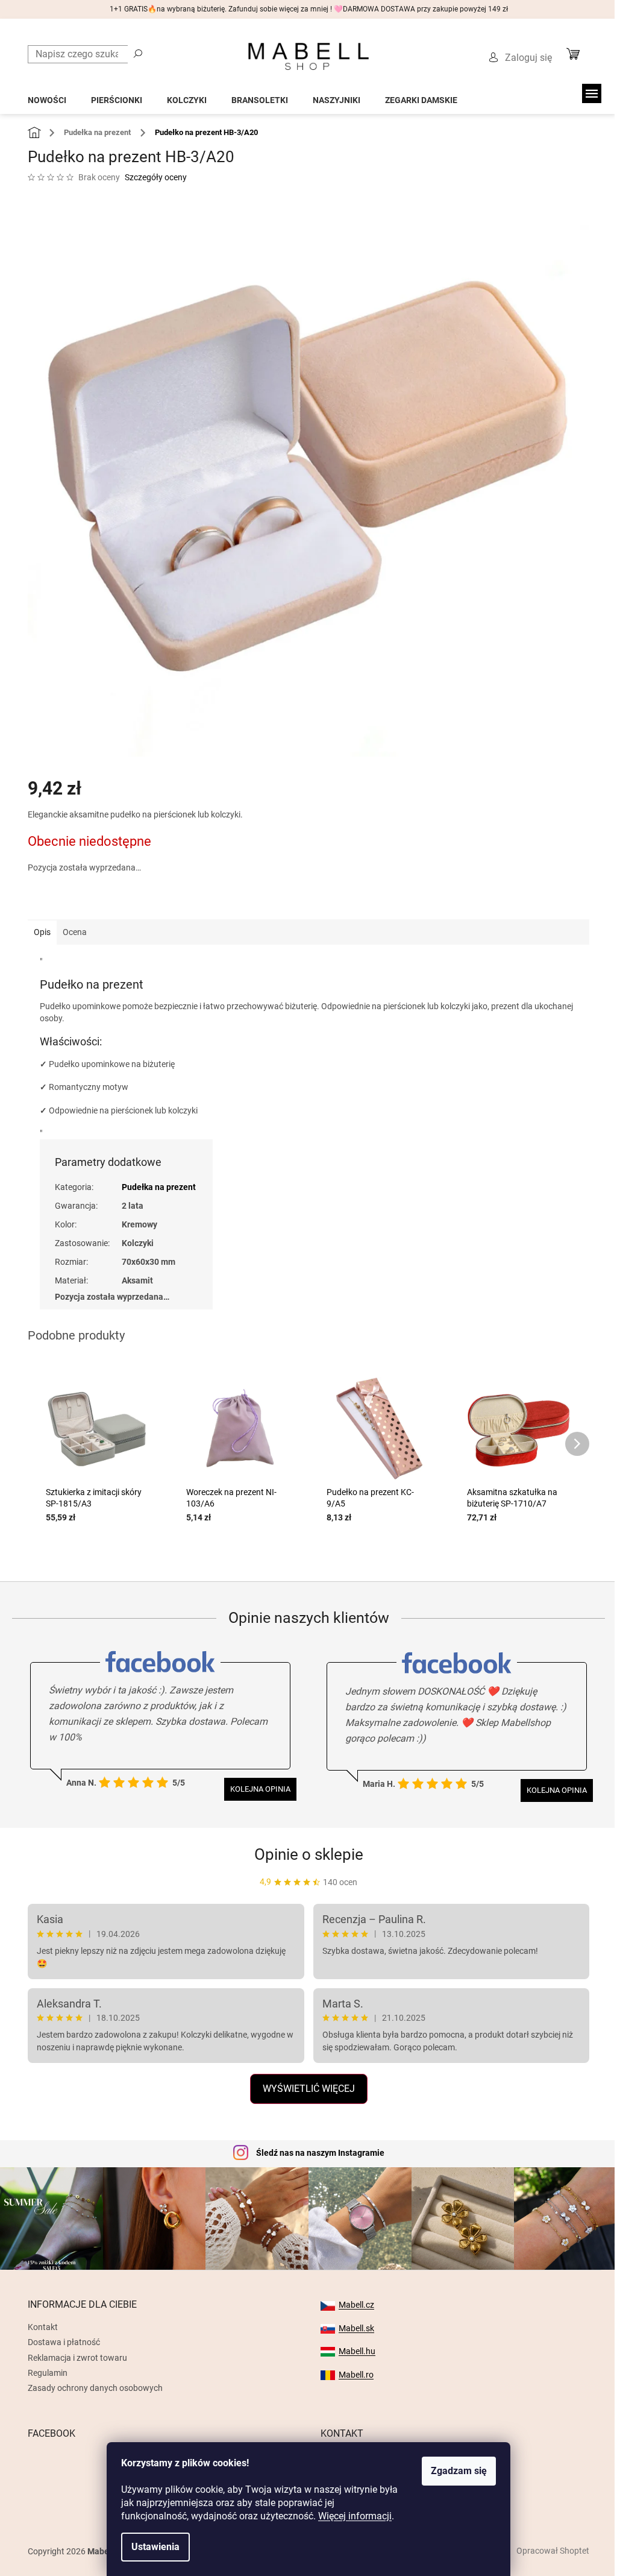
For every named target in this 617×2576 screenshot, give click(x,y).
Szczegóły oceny (156, 177)
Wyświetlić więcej (309, 2089)
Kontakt (43, 2327)
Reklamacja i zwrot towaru (77, 2358)
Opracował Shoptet (553, 2551)
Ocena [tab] (75, 932)
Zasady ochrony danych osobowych (95, 2388)
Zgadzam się (459, 2471)
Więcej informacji (355, 2516)
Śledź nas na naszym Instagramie (320, 2153)
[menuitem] (47, 97)
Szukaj (138, 53)
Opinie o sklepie (309, 1854)
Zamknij (113, 902)
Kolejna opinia (260, 1789)
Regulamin (48, 2373)
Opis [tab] (42, 932)
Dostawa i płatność (64, 2342)
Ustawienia (155, 2547)
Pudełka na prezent (159, 1187)
